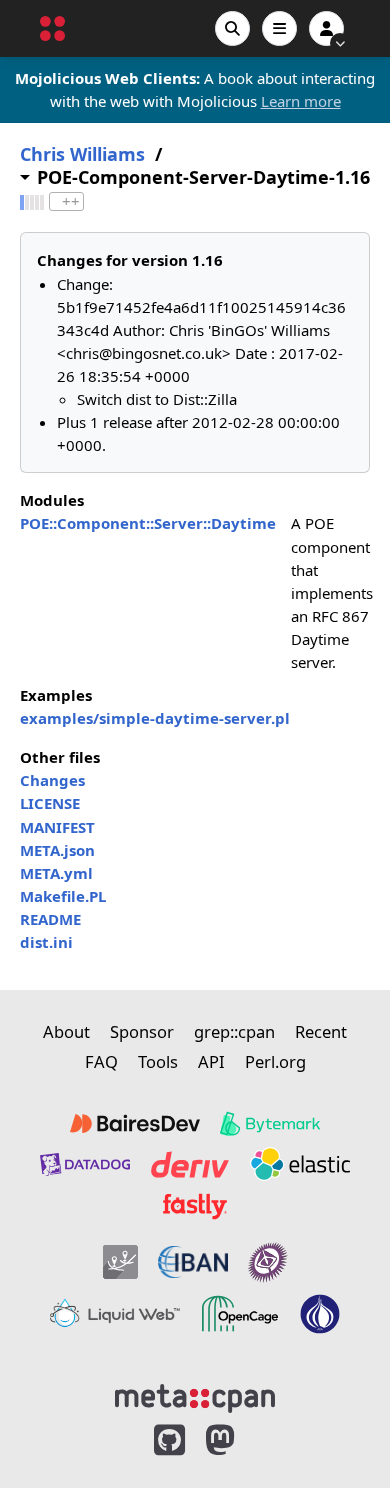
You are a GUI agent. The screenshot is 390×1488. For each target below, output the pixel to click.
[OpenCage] (240, 1314)
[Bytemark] (270, 1124)
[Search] (232, 28)
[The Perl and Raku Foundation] (320, 1314)
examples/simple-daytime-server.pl (155, 718)
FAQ (101, 1061)
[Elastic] (300, 1164)
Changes (52, 780)
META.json (57, 850)
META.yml (56, 873)
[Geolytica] (120, 1262)
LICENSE (50, 803)
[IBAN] (193, 1262)
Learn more (301, 101)
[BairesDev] (135, 1124)
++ (71, 201)
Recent (321, 1031)
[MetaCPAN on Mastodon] (240, 1440)
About (66, 1031)
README (50, 919)
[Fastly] (195, 1206)
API (211, 1061)
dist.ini (46, 942)
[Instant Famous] (268, 1262)
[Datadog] (85, 1164)
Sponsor (142, 1031)
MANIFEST (57, 827)
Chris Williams (82, 154)
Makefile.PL (63, 896)
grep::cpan (234, 1031)
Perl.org (275, 1061)
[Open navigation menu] (279, 28)
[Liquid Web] (115, 1314)
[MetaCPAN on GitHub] (169, 1440)
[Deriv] (190, 1164)
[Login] (326, 28)
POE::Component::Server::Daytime (148, 523)
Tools (158, 1061)
